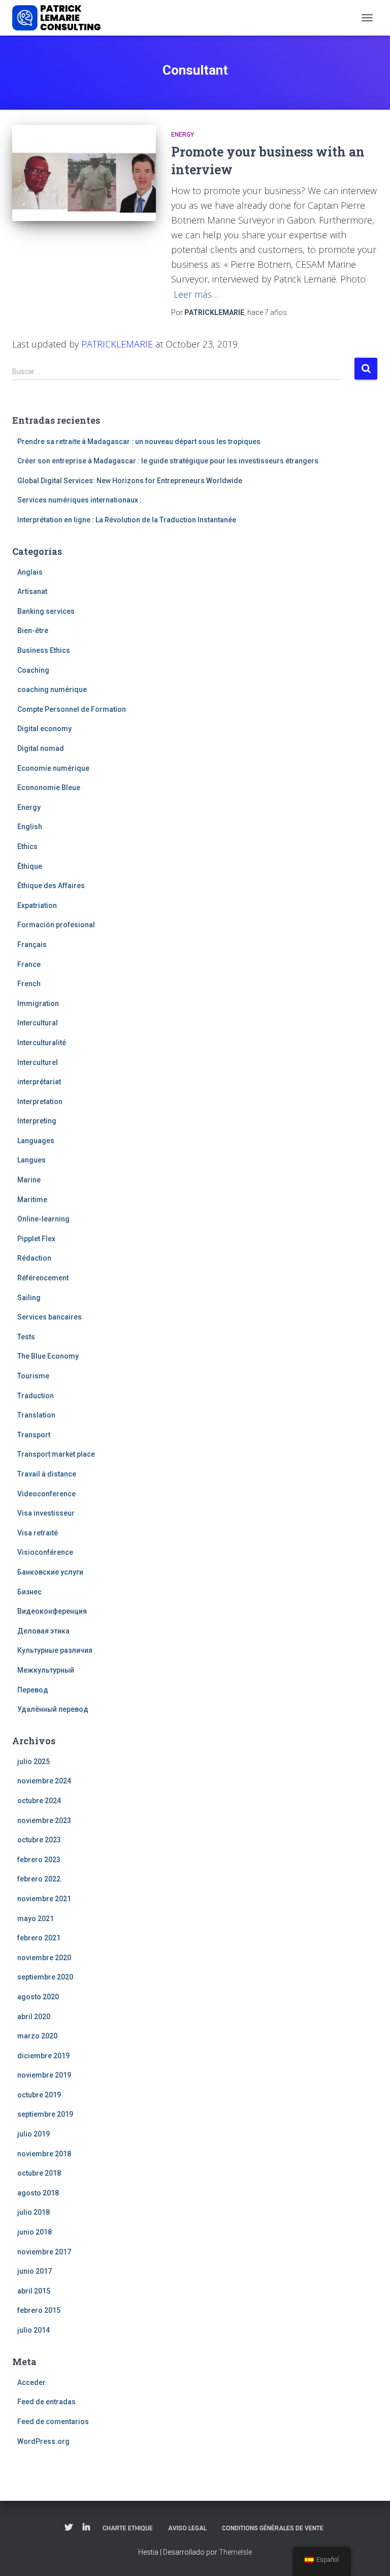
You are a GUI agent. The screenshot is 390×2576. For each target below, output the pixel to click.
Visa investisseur (46, 1513)
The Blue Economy (48, 1356)
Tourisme (33, 1376)
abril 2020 (34, 2017)
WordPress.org (43, 2441)
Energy (183, 135)
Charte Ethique (128, 2528)
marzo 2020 (37, 2036)
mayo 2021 (36, 1919)
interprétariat (39, 1082)
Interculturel (38, 1062)
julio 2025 (34, 1762)
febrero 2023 (39, 1860)
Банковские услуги (50, 1572)
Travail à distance (47, 1474)
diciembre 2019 (43, 2056)
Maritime (32, 1200)
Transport (34, 1435)
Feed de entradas (46, 2402)
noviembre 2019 (44, 2075)
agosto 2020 (38, 1997)
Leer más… (196, 294)
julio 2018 (34, 2212)
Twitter (69, 2528)
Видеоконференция (52, 1611)
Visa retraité (38, 1533)
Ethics (27, 846)
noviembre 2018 (44, 2154)
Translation (36, 1415)
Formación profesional (56, 925)
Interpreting (37, 1121)
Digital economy (44, 729)
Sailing (29, 1298)
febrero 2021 (39, 1938)
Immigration (38, 1003)
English (30, 827)
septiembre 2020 (45, 1977)
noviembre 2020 (44, 1958)
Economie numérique (53, 768)
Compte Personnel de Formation (72, 709)
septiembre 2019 (45, 2114)
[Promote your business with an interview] (84, 173)
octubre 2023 (39, 1840)
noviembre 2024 (44, 1781)
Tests (26, 1337)
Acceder (31, 2382)
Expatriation (37, 905)
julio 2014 (34, 2330)
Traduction (36, 1396)
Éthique (30, 866)
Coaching (33, 670)
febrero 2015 (39, 2310)
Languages (36, 1141)
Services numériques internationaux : (79, 500)
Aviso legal (187, 2528)
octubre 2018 (39, 2173)
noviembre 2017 (44, 2252)
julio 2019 (34, 2134)
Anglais (30, 572)
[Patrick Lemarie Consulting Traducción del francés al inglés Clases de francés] (60, 18)
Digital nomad (41, 748)
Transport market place (56, 1454)
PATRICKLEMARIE (117, 344)
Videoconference (46, 1494)
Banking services (46, 611)
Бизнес (29, 1592)
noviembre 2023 (44, 1820)
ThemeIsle (235, 2552)
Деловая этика (43, 1631)
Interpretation (40, 1102)
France (29, 964)
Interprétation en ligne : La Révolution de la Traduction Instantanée (127, 520)
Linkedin (86, 2528)
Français (32, 945)
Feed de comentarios (53, 2422)
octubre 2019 (39, 2095)
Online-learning (43, 1219)
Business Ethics (44, 650)
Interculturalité (42, 1043)
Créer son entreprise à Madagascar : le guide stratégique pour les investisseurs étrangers (168, 461)
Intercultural (38, 1023)
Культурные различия (55, 1650)
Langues (31, 1160)
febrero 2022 (39, 1879)
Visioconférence (45, 1552)
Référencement (43, 1278)
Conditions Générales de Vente (273, 2528)
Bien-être (33, 631)
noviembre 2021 (44, 1899)
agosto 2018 (38, 2193)
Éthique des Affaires (51, 886)
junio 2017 (35, 2271)
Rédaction (34, 1258)
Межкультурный (46, 1670)
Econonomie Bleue (49, 788)
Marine (29, 1180)
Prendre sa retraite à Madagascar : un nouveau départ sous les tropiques (139, 442)
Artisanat (32, 591)
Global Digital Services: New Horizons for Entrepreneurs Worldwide (130, 481)
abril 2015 (34, 2291)
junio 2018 (35, 2232)
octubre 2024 (39, 1801)
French (29, 984)
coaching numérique (52, 689)
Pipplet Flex (36, 1239)
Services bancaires (50, 1317)
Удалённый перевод (53, 1709)
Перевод (33, 1690)
